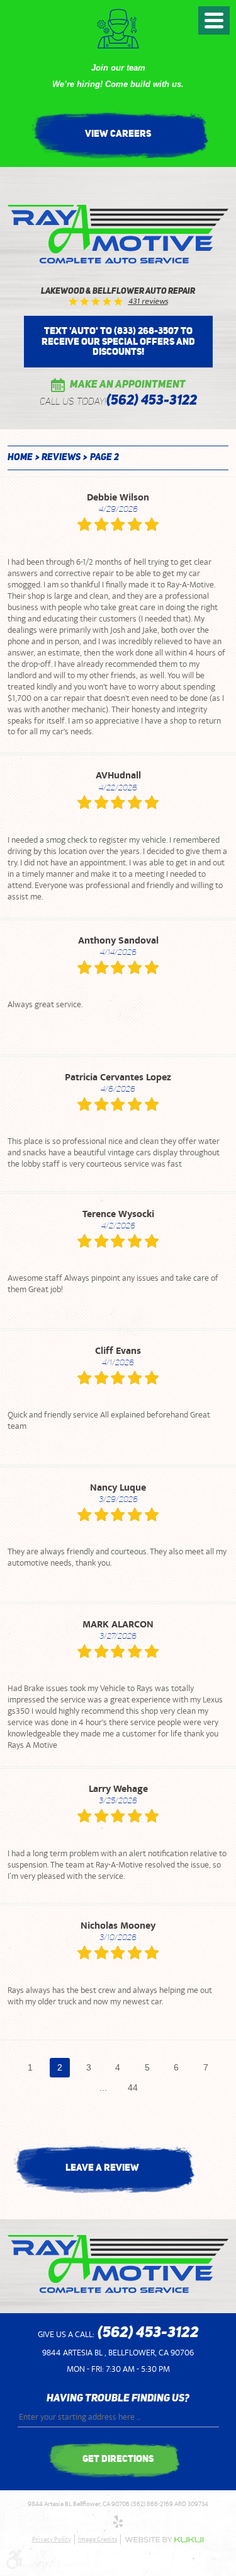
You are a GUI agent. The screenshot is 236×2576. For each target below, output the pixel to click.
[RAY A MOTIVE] (118, 234)
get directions (118, 2458)
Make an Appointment (128, 385)
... (103, 2088)
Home (20, 458)
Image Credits (98, 2539)
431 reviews (148, 302)
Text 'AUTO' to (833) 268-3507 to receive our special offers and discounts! (118, 341)
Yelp (118, 2522)
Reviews (61, 458)
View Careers (118, 133)
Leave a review (102, 2167)
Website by (164, 2540)
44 (133, 2088)
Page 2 (104, 458)
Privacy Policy (52, 2539)
